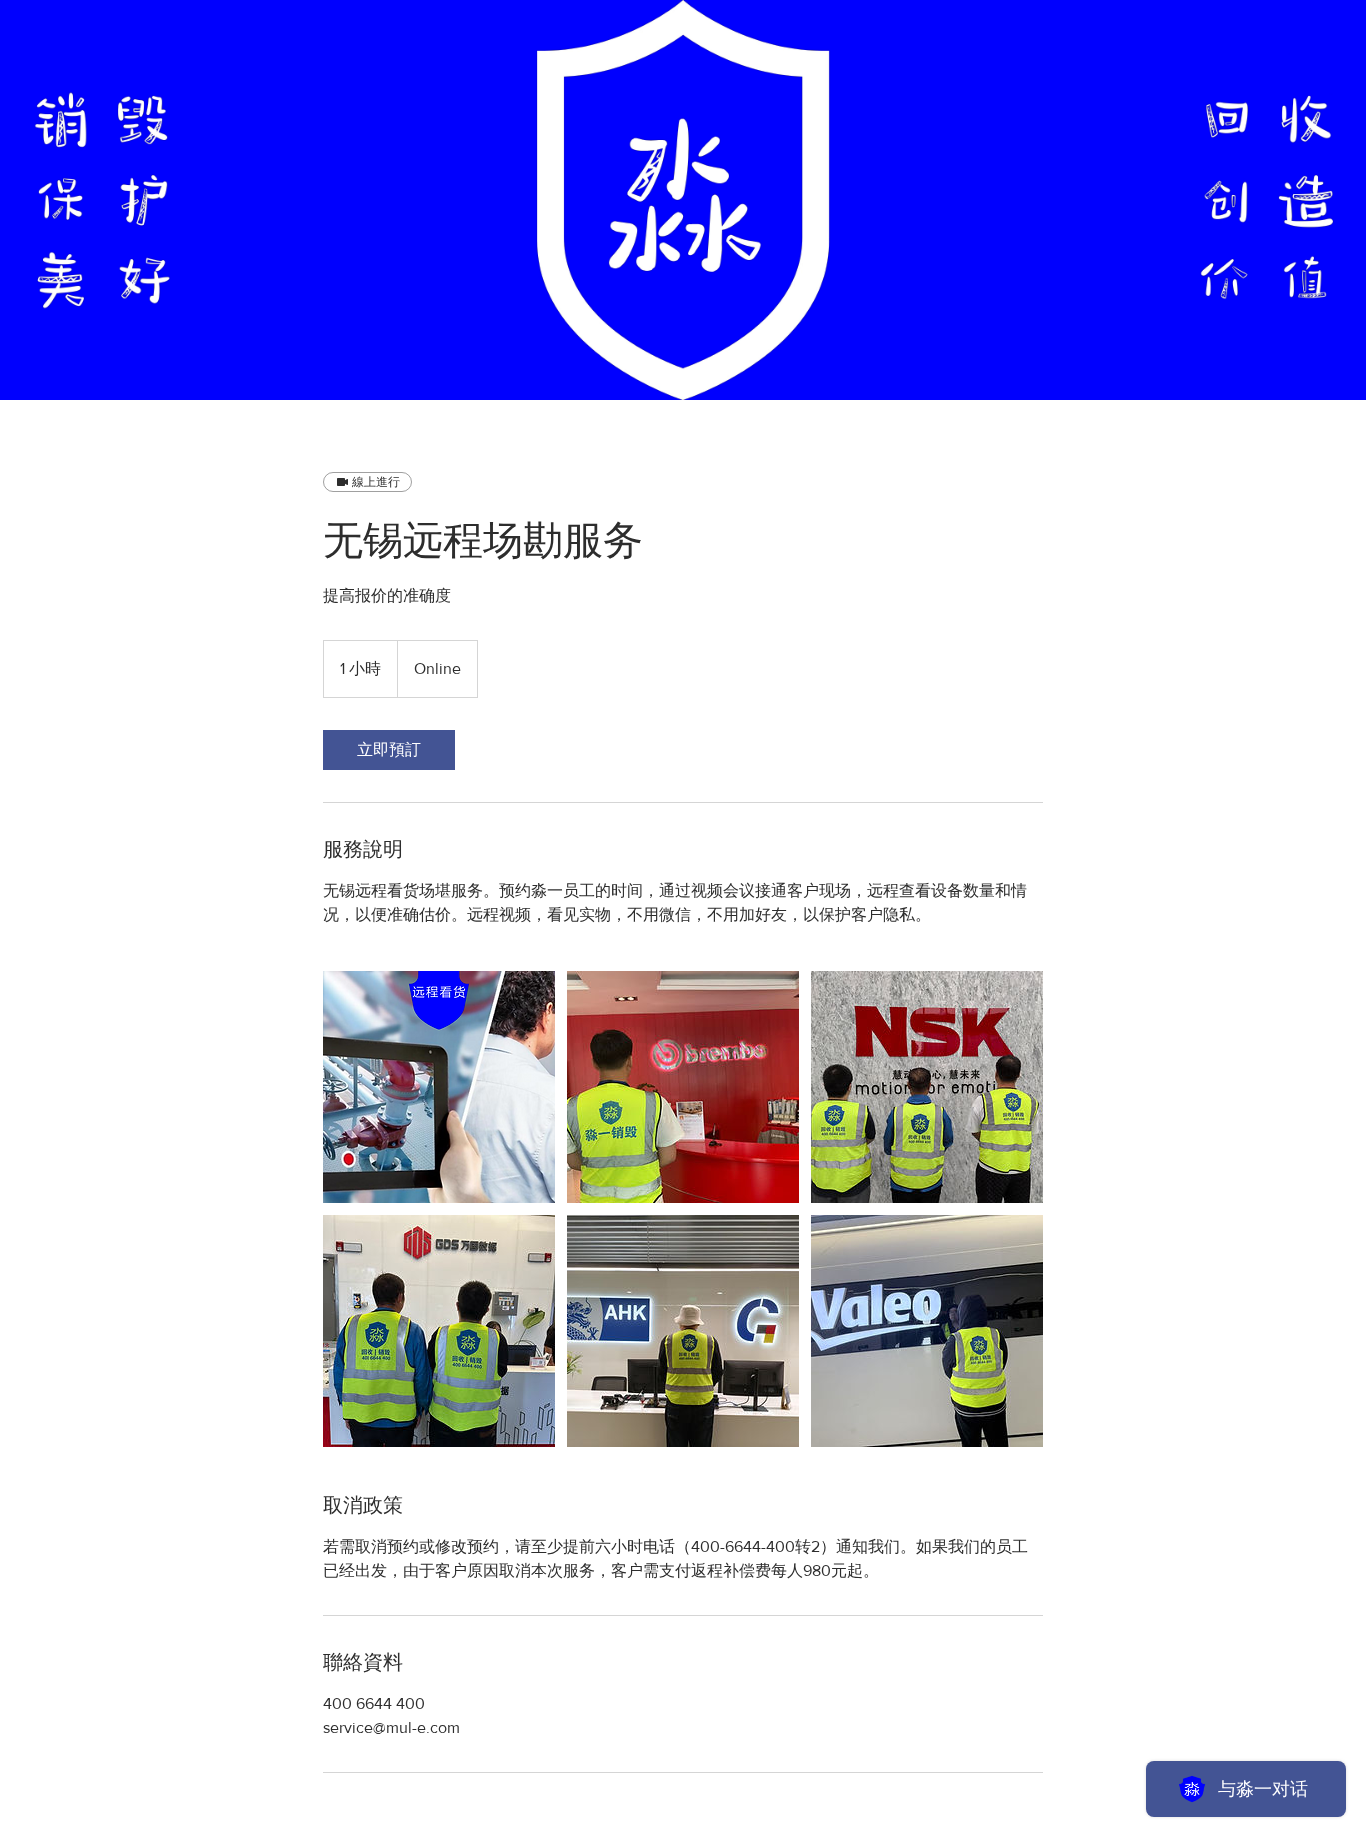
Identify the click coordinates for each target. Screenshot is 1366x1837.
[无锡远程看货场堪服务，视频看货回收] (439, 1087)
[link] (389, 750)
